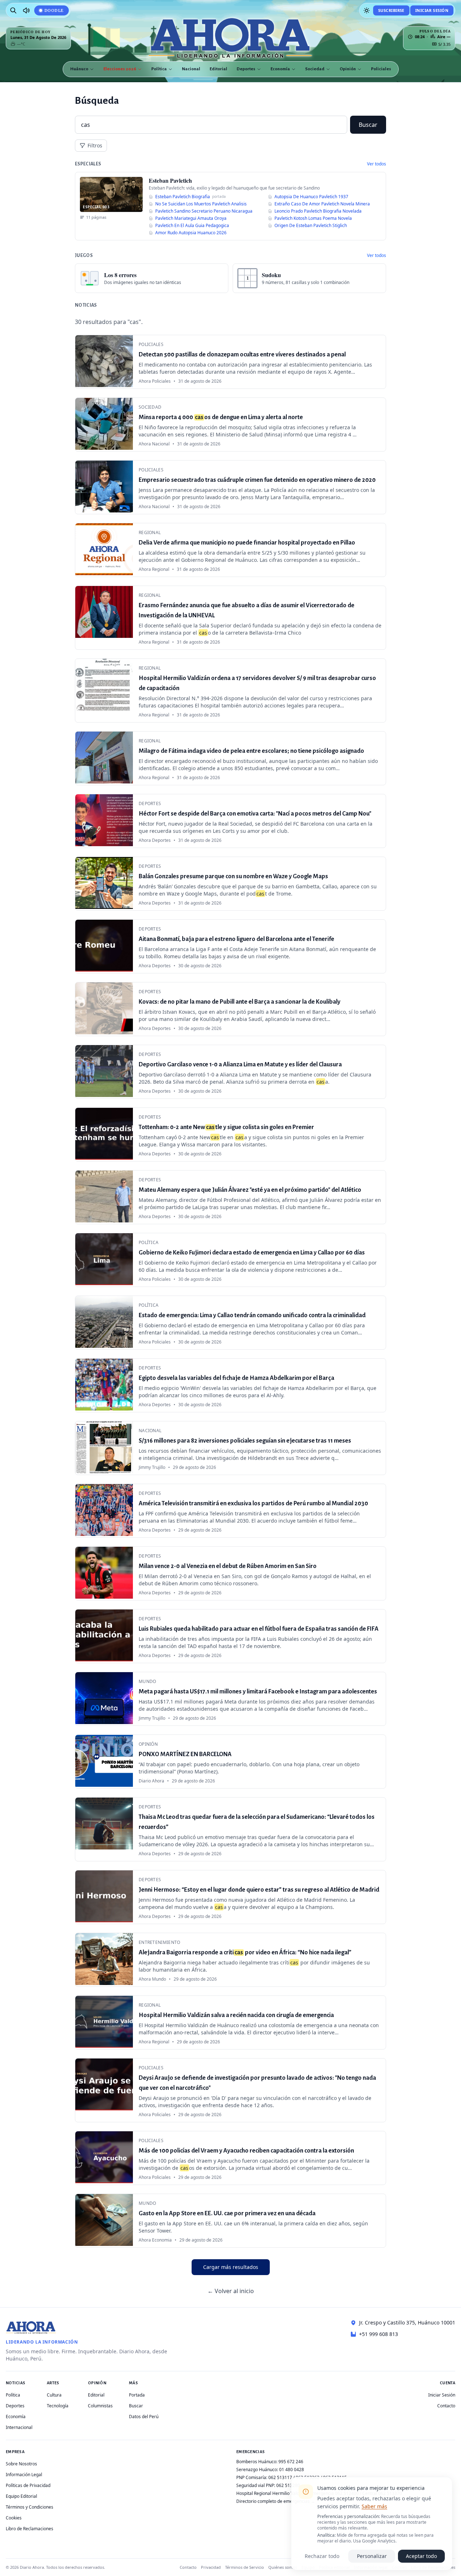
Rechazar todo (322, 2556)
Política (159, 69)
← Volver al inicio (231, 2291)
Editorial (218, 69)
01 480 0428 (292, 2470)
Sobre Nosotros (21, 2464)
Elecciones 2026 (120, 69)
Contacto (446, 2406)
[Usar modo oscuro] (367, 10)
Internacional (19, 2427)
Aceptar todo (421, 2556)
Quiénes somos (283, 2567)
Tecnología (58, 2406)
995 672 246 (291, 2462)
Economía (280, 69)
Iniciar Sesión (432, 10)
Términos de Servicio (245, 2567)
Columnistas (100, 2406)
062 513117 (280, 2477)
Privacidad (211, 2567)
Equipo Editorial (21, 2496)
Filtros (95, 145)
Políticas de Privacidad (28, 2485)
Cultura (54, 2395)
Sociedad (315, 69)
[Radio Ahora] (26, 10)
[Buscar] (13, 10)
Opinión (348, 69)
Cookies (14, 2518)
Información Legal (24, 2475)
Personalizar (372, 2556)
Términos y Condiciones (30, 2507)
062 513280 (288, 2485)
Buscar (368, 125)
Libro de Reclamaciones (30, 2529)
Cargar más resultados (231, 2267)
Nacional (191, 69)
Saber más (374, 2506)
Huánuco (79, 69)
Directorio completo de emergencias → (276, 2501)
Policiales (381, 69)
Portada (137, 2395)
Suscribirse (391, 10)
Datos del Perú (144, 2417)
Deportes (246, 69)
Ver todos (377, 164)
